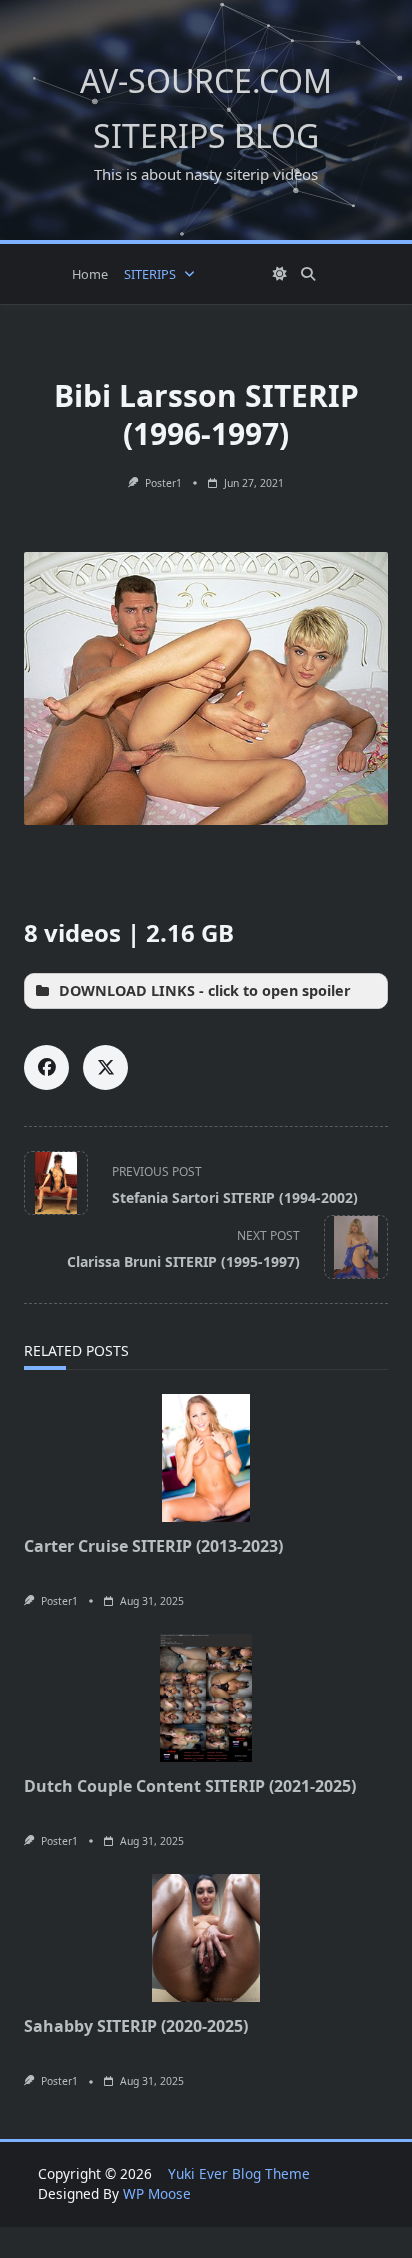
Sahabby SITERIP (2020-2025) (136, 2026)
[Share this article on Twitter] (105, 1067)
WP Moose (157, 2193)
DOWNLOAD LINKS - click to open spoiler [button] (205, 990)
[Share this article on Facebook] (46, 1067)
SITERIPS (150, 274)
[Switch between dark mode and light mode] (281, 274)
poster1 (163, 483)
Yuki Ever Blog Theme (239, 2173)
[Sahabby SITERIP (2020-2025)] (206, 1938)
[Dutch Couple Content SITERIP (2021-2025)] (206, 1698)
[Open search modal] (308, 274)
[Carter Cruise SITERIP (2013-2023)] (206, 1458)
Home (90, 274)
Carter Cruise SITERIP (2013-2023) (153, 1546)
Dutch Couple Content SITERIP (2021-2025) (190, 1786)
